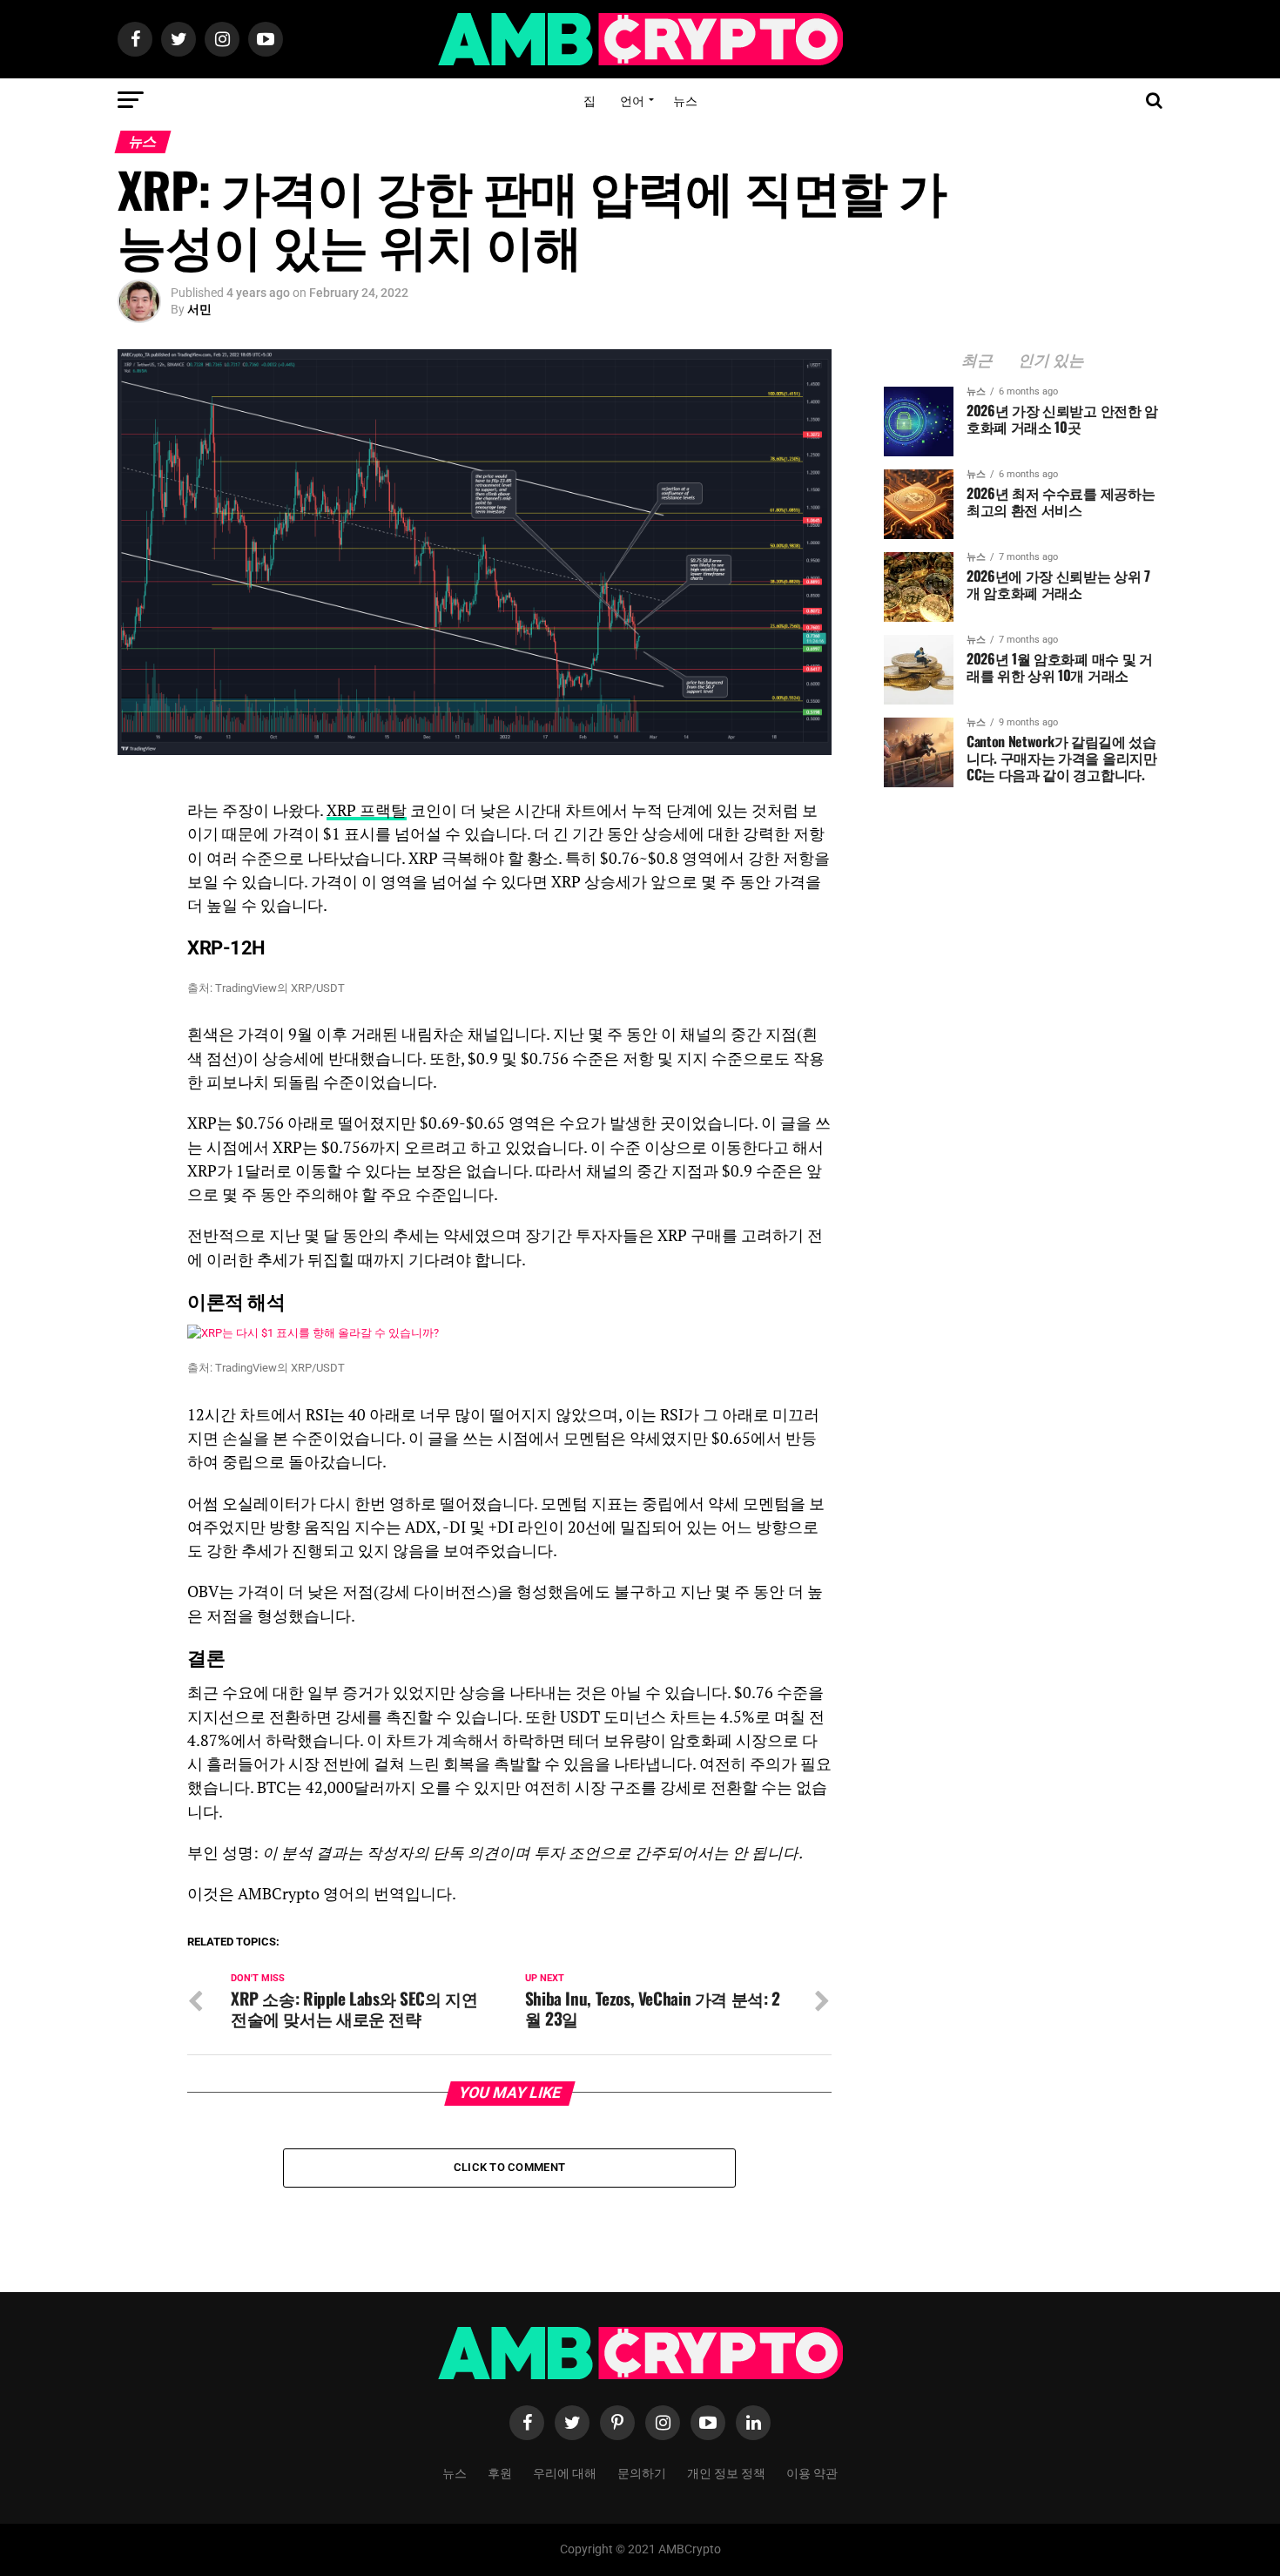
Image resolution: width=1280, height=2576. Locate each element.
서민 (199, 309)
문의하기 (642, 2472)
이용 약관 (812, 2472)
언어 (632, 100)
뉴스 (685, 100)
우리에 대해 (565, 2472)
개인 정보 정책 (726, 2472)
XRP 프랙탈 (367, 810)
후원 (500, 2472)
